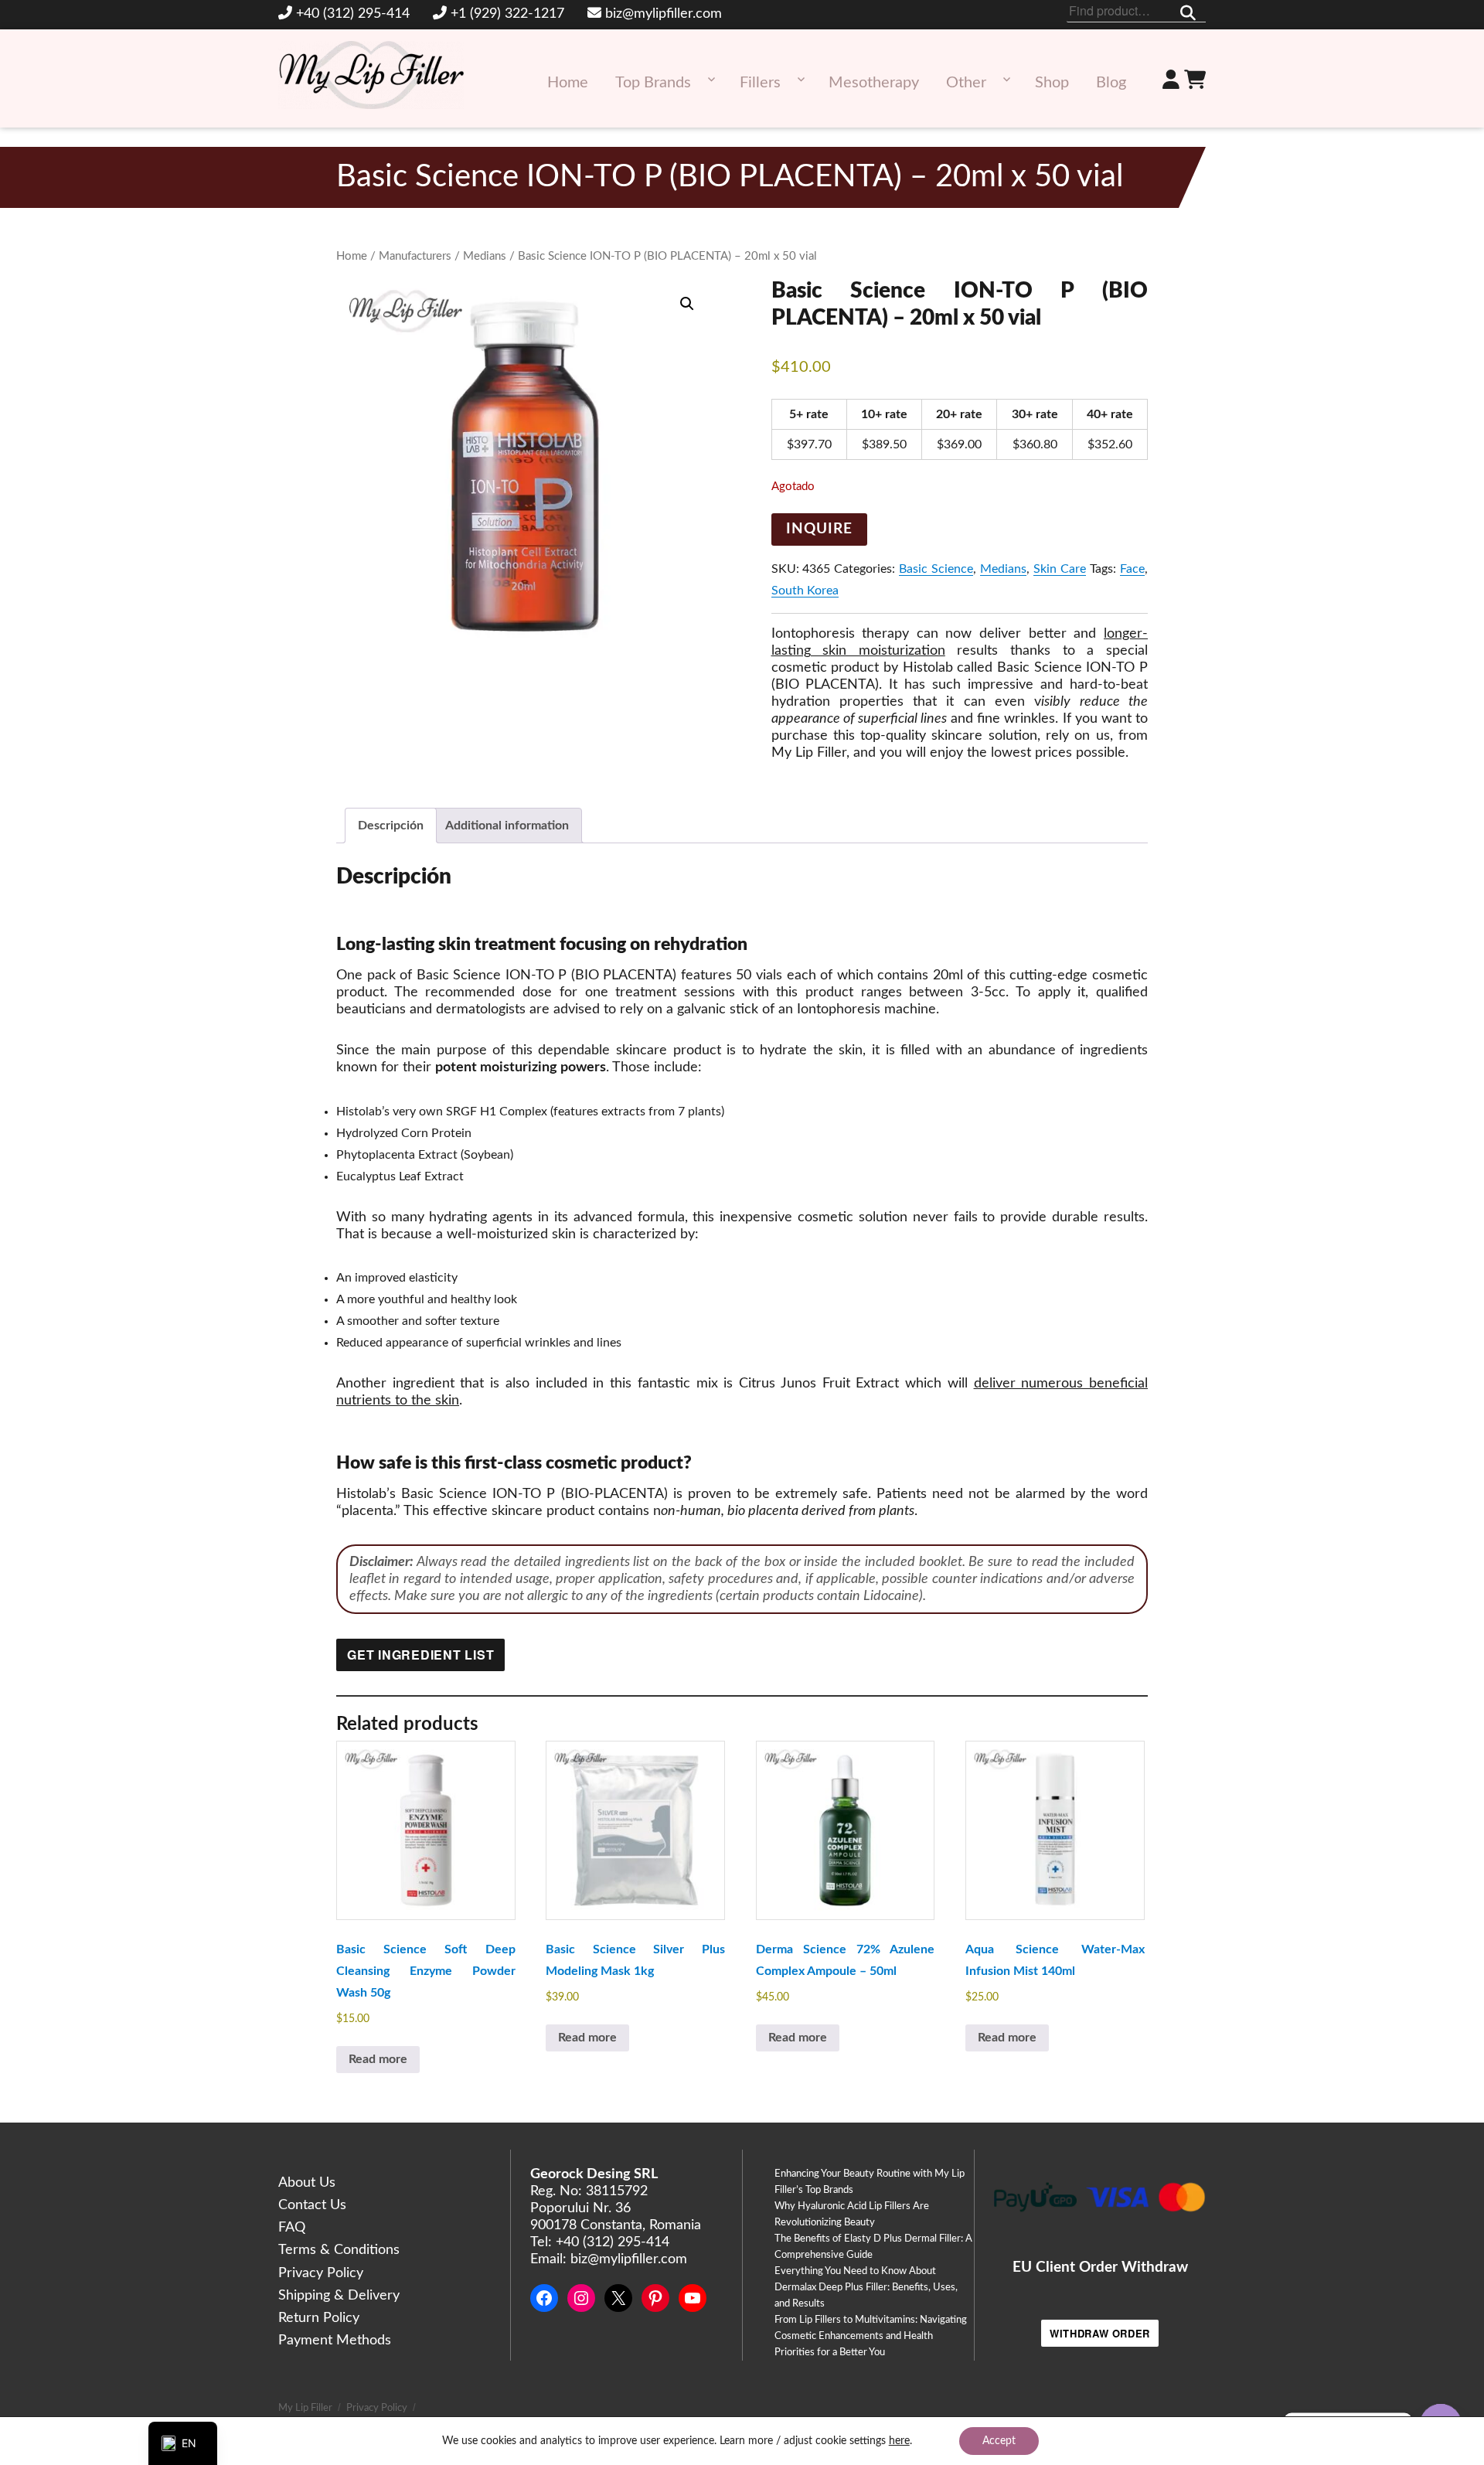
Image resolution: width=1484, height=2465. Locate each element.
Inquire (819, 529)
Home (568, 83)
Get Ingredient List (420, 1655)
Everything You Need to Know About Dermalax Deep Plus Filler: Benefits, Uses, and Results (866, 2288)
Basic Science (936, 569)
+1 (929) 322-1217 (507, 14)
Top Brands (653, 83)
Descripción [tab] (391, 826)
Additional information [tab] (507, 826)
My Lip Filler (305, 2408)
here (899, 2441)
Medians (485, 256)
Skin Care (1060, 569)
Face (1132, 569)
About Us (307, 2183)
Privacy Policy (321, 2273)
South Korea (805, 591)
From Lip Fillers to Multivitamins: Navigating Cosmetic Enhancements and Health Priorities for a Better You (871, 2336)
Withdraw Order (1100, 2333)
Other (966, 83)
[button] (687, 304)
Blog (1111, 83)
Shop (1052, 83)
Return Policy (319, 2318)
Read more (378, 2059)
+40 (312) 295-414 (353, 14)
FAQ (292, 2228)
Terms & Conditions (339, 2250)
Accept (999, 2441)
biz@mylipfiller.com (664, 14)
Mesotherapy (874, 83)
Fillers (760, 83)
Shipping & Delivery (339, 2296)
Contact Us (312, 2205)
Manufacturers (415, 256)
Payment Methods (335, 2341)
